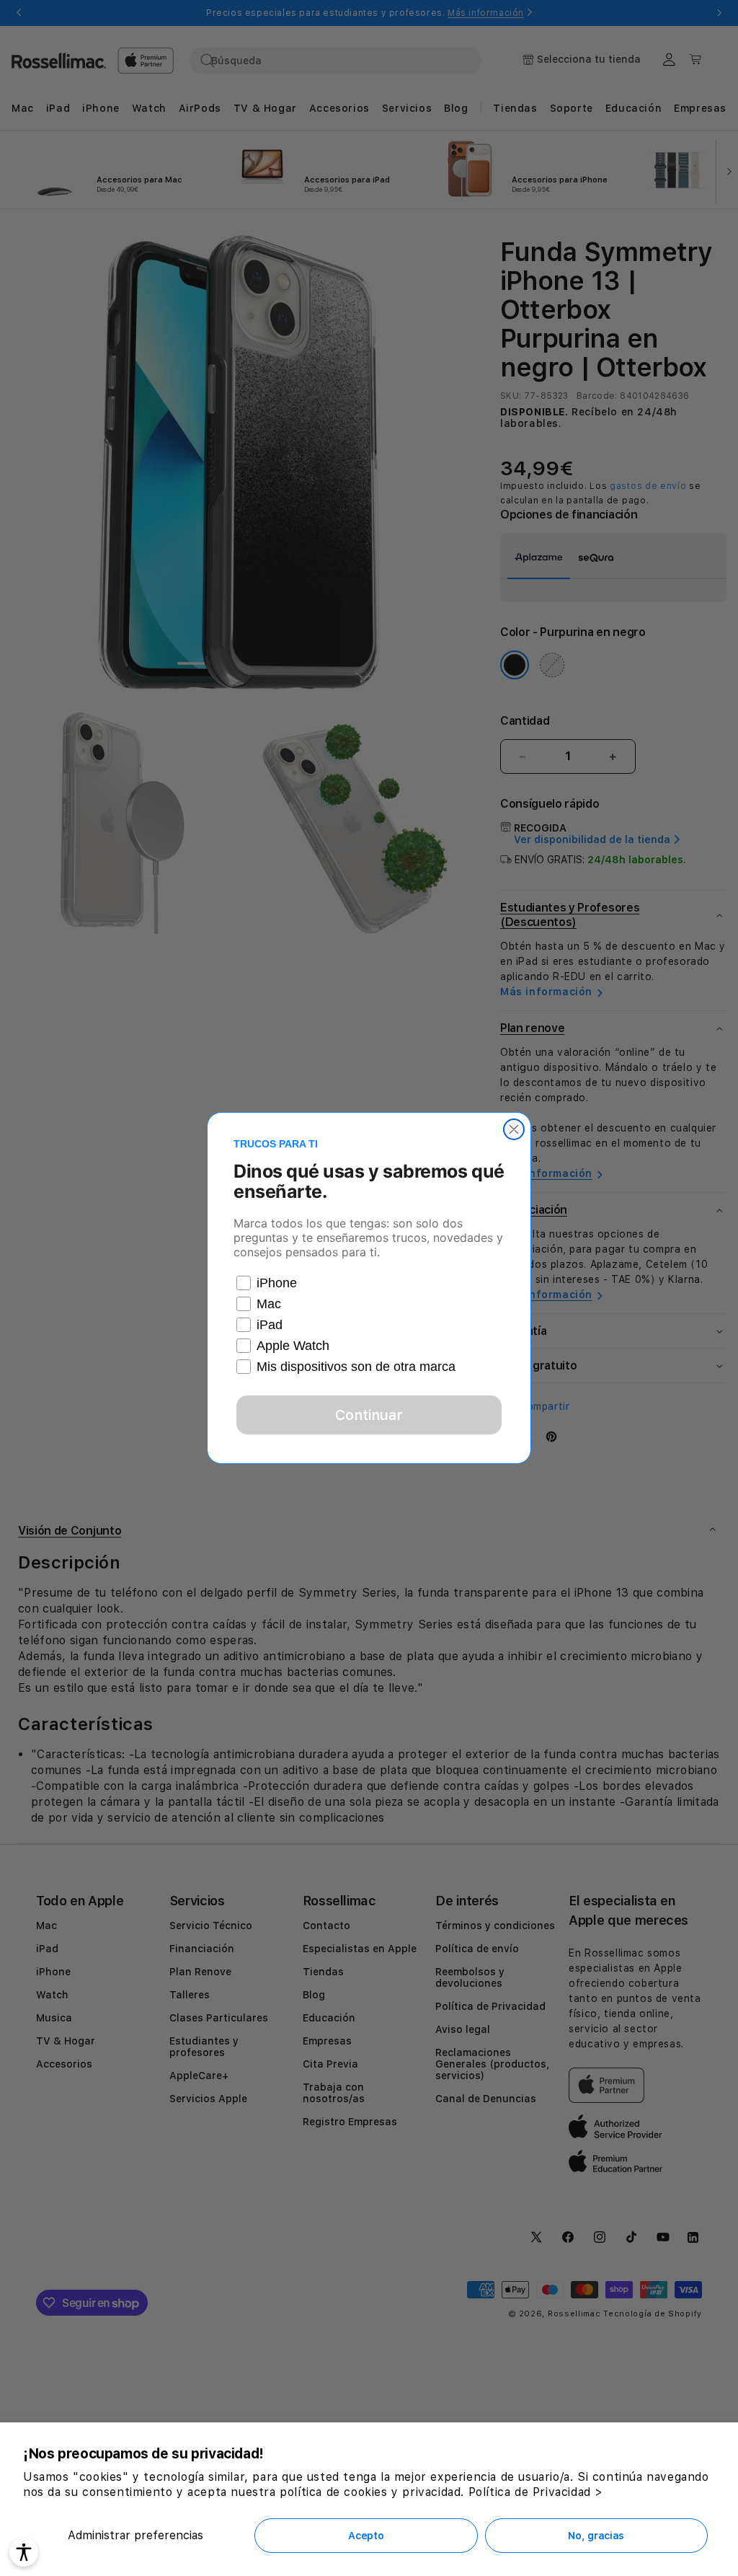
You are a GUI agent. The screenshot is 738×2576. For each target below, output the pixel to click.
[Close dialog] (514, 1129)
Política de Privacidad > (536, 2492)
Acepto (366, 2536)
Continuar (369, 1415)
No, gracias (596, 2536)
